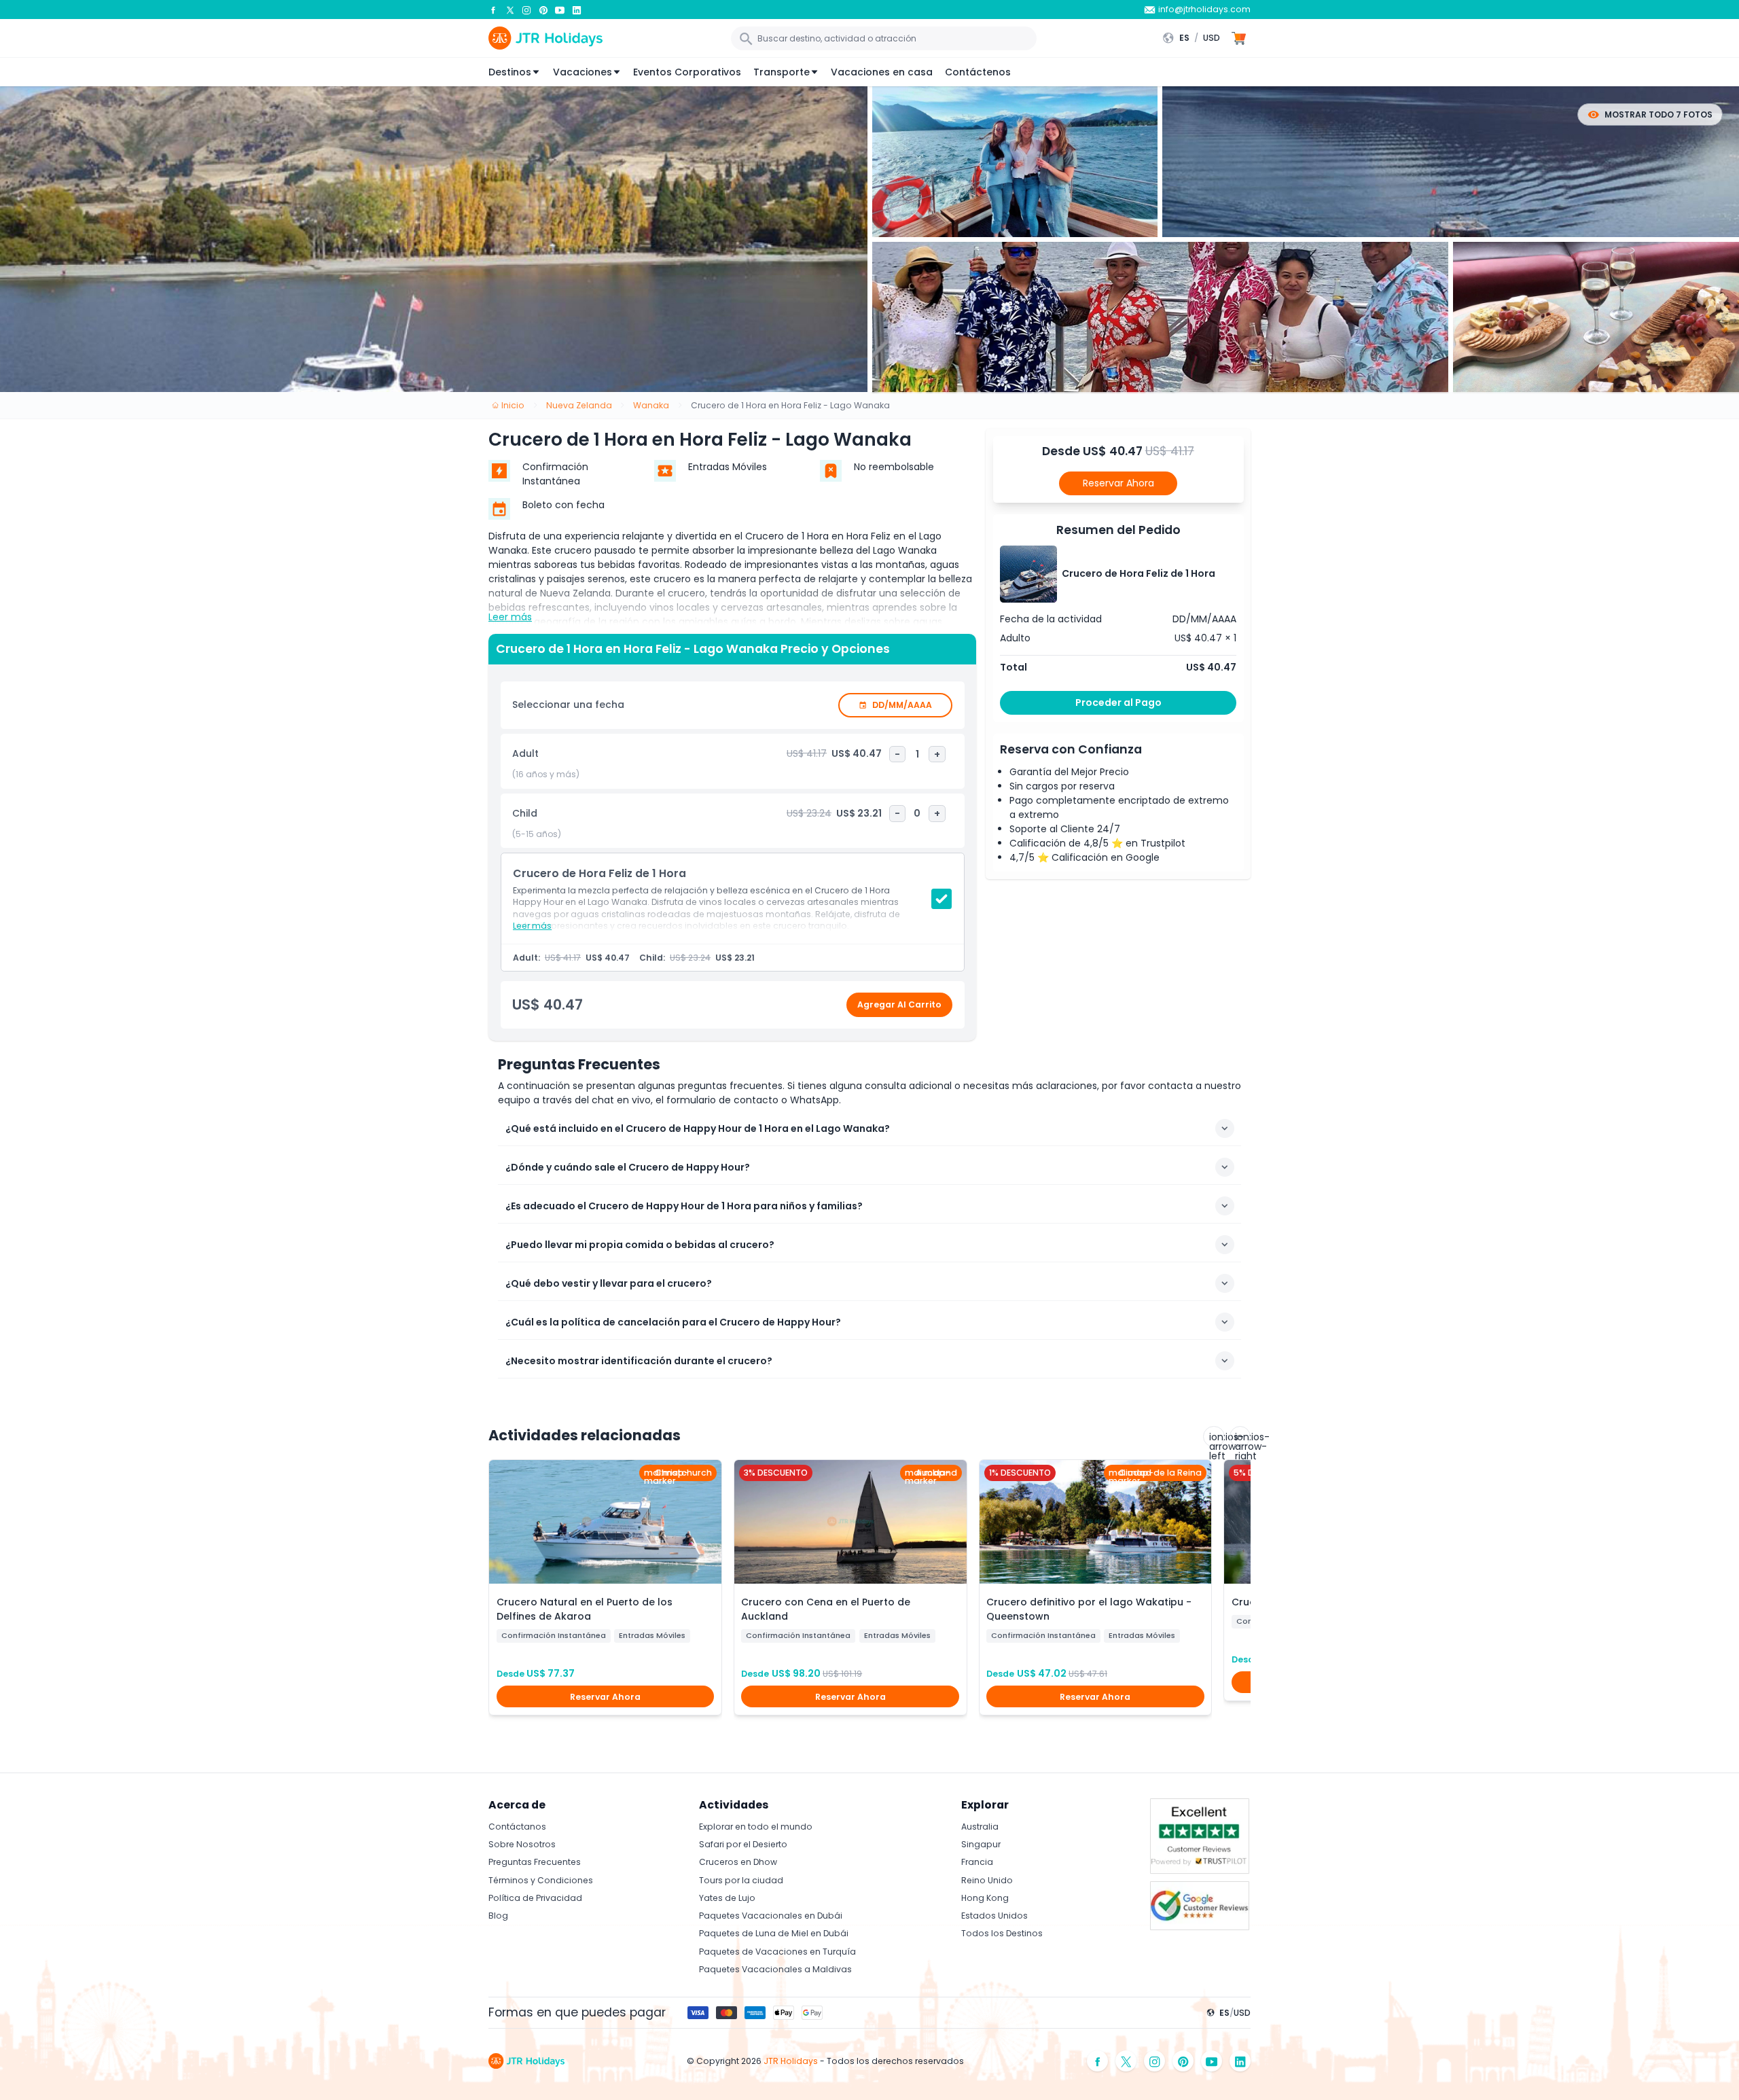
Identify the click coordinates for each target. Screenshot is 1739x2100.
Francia (977, 1862)
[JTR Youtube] (560, 10)
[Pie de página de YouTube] (1212, 2061)
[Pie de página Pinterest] (1183, 2061)
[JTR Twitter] (510, 10)
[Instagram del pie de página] (1155, 2061)
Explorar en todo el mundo (756, 1827)
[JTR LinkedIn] (577, 10)
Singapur (981, 1844)
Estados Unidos (994, 1916)
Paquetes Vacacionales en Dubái (771, 1916)
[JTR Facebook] (493, 10)
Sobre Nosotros (522, 1844)
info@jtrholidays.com (1204, 9)
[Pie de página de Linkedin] (1240, 2061)
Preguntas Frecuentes (535, 1862)
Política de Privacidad (535, 1898)
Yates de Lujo (727, 1898)
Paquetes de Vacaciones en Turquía (777, 1952)
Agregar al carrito (899, 1004)
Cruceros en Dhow (738, 1862)
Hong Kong (985, 1898)
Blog (498, 1916)
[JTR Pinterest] (543, 10)
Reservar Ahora (1118, 483)
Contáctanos (517, 1827)
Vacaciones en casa (882, 72)
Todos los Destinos (1002, 1933)
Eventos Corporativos (687, 72)
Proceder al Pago (1118, 702)
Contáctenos (978, 72)
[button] (1195, 38)
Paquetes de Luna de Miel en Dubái (774, 1933)
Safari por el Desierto (743, 1844)
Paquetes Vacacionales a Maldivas (775, 1969)
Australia (980, 1827)
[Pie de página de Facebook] (1098, 2061)
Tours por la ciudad (741, 1880)
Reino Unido (987, 1880)
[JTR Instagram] (526, 10)
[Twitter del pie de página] (1126, 2061)
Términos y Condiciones (541, 1880)
